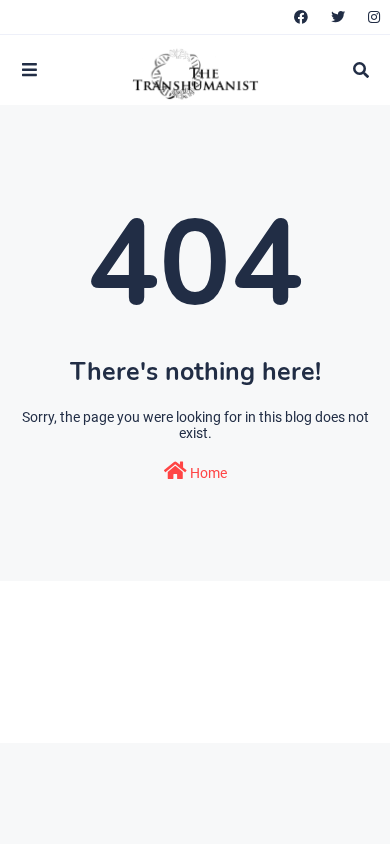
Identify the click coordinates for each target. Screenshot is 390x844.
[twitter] (338, 17)
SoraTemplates (155, 695)
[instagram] (371, 17)
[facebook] (301, 17)
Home (207, 473)
